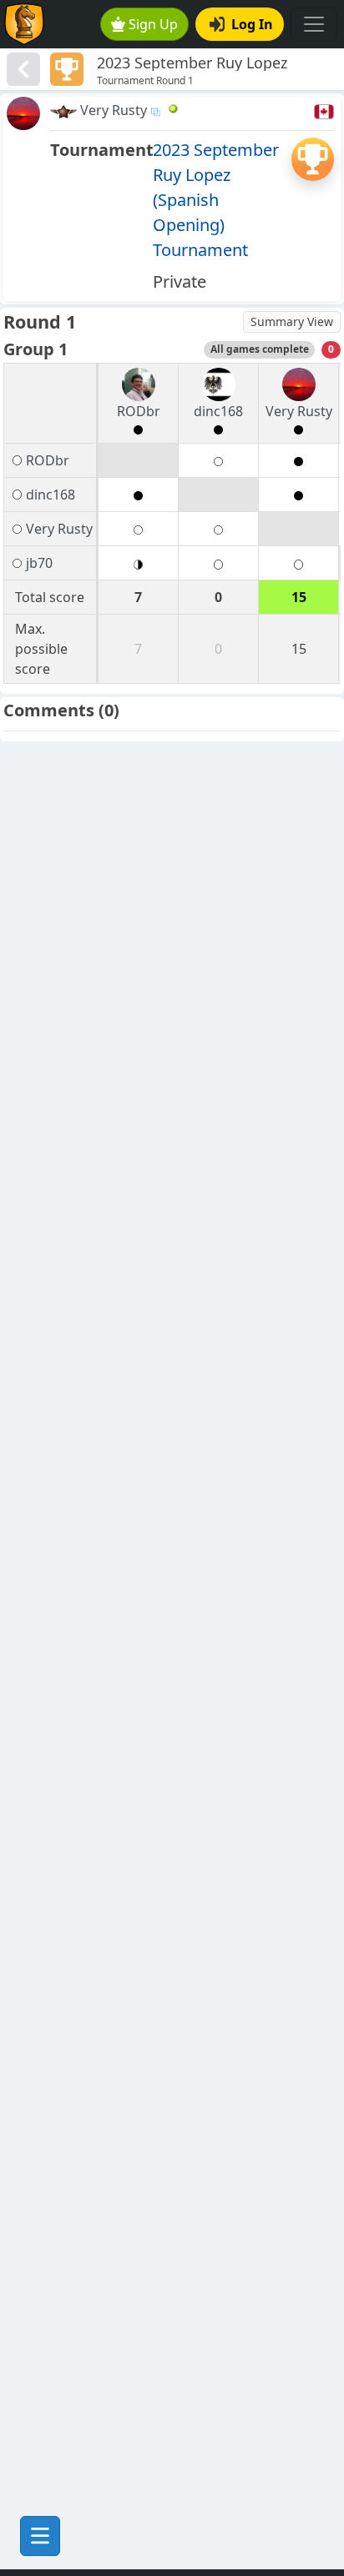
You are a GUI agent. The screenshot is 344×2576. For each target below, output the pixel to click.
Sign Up (153, 24)
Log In (252, 24)
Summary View (292, 321)
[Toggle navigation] (314, 24)
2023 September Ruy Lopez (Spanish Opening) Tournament (216, 200)
